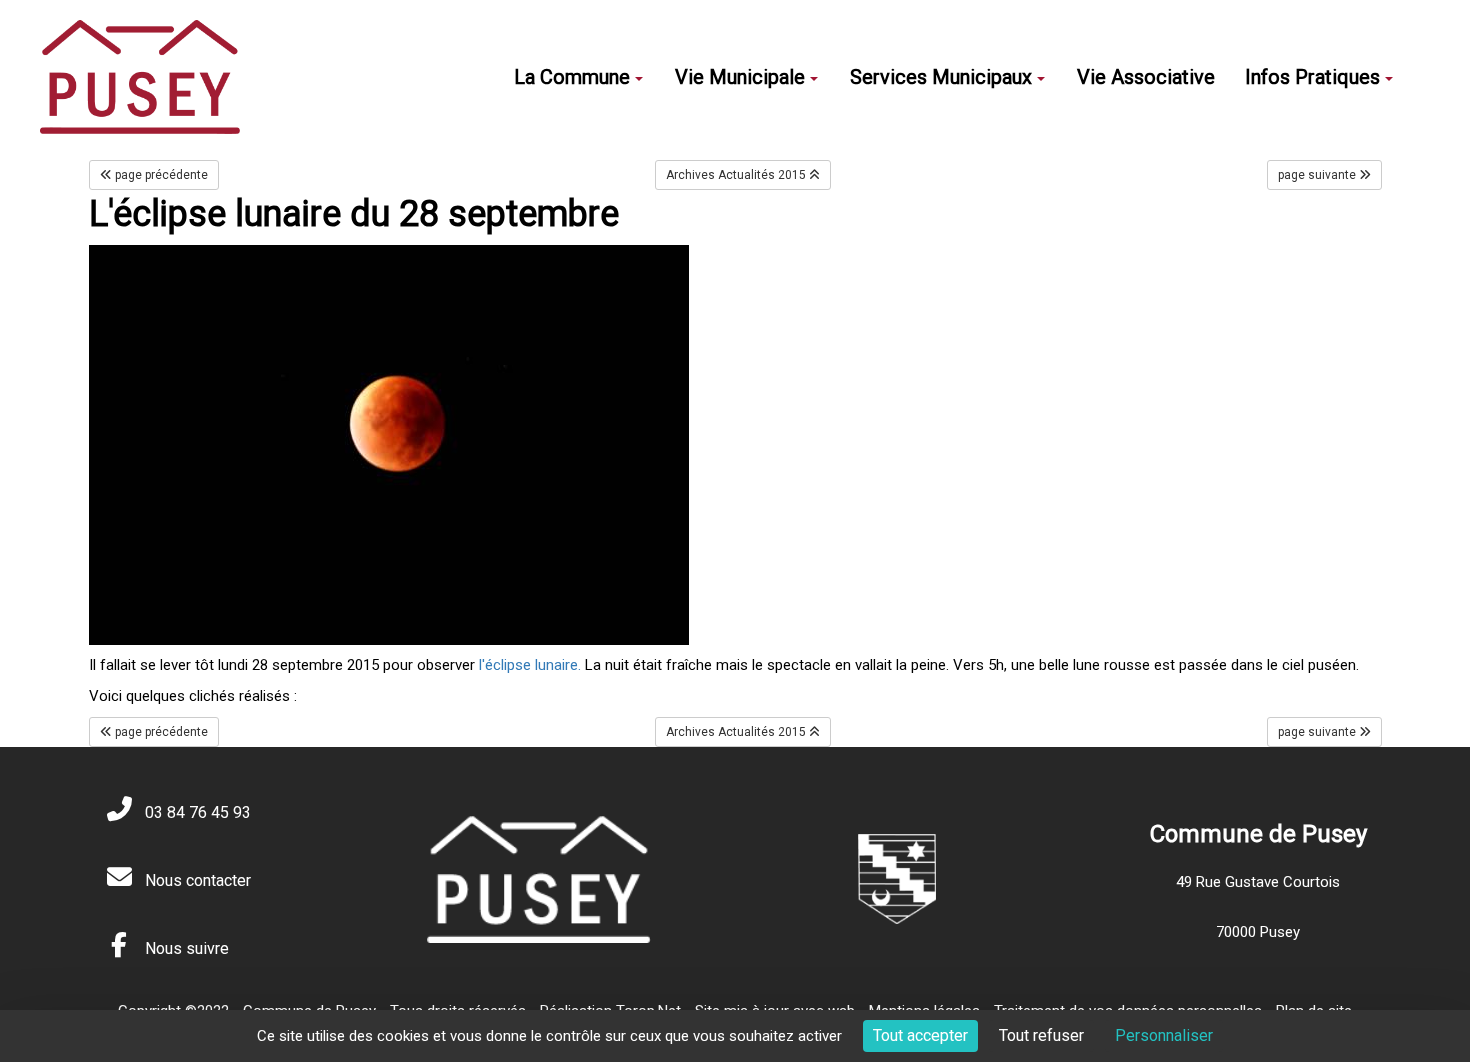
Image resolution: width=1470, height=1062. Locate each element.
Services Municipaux (941, 77)
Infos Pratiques (1312, 77)
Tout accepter (920, 1035)
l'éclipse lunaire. (530, 665)
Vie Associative (1146, 77)
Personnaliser (1164, 1035)
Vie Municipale (740, 77)
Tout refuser (1041, 1035)
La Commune (572, 77)
